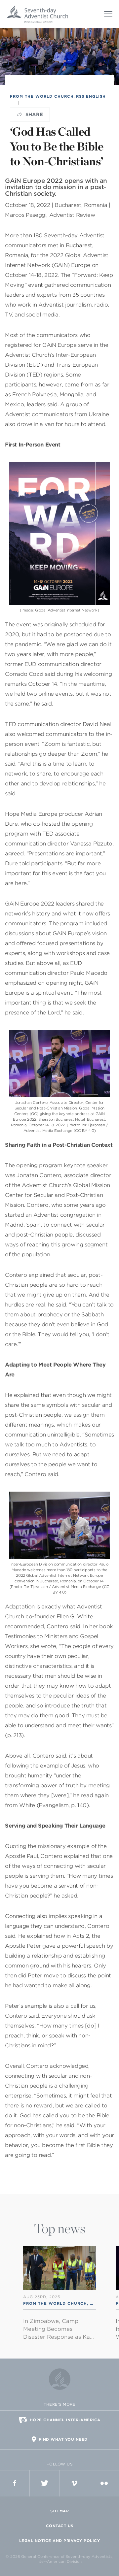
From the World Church (42, 96)
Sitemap (60, 2511)
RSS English (91, 96)
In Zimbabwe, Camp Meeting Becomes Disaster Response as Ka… (59, 2329)
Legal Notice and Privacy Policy (60, 2541)
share (34, 115)
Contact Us (60, 2526)
